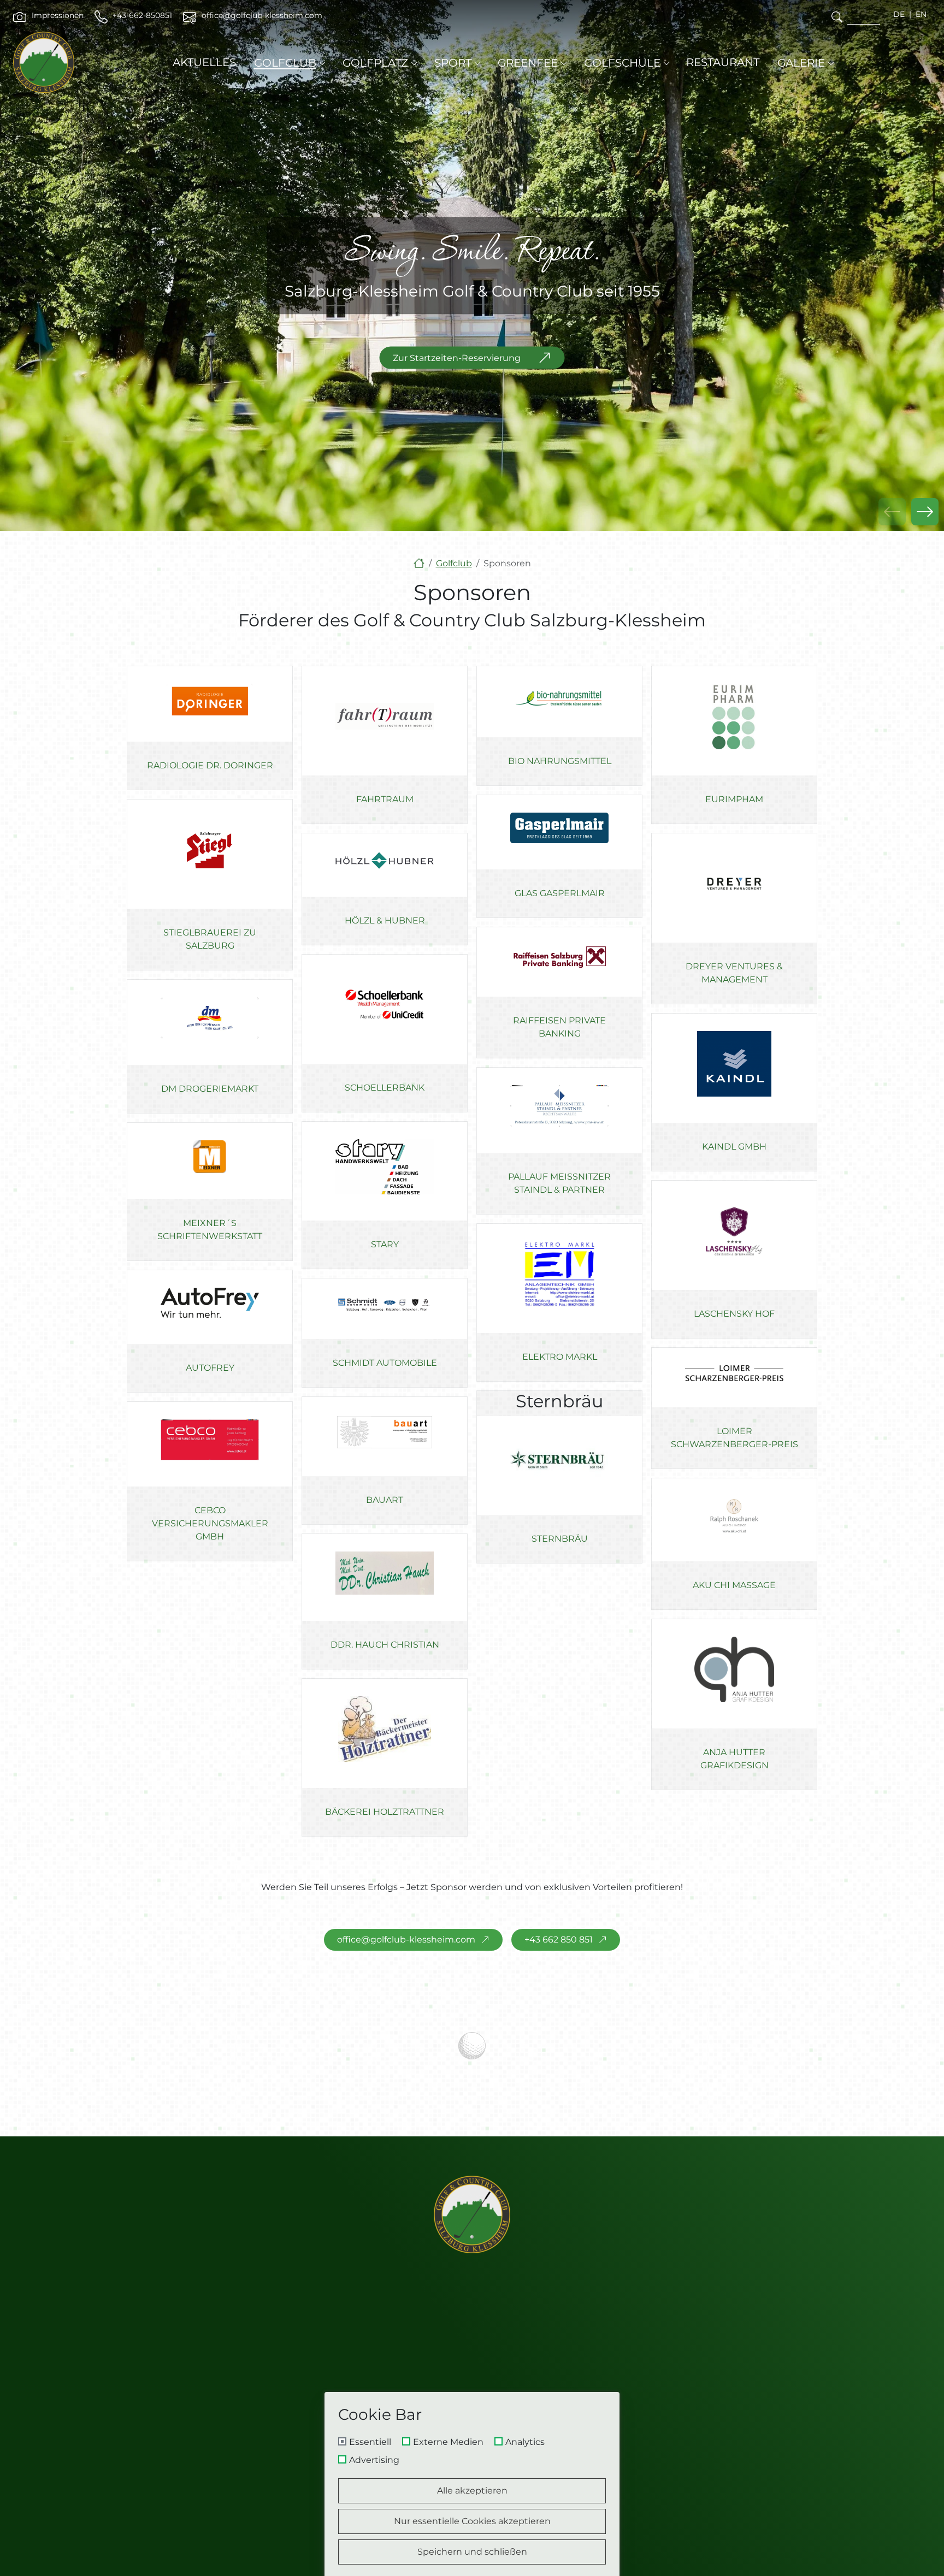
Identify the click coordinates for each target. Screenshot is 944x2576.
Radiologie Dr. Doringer (210, 765)
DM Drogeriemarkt (210, 1089)
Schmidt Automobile (385, 1363)
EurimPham (734, 799)
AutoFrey (210, 1368)
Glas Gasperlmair (560, 893)
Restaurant (723, 62)
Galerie (801, 63)
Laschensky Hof (734, 1314)
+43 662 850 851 (559, 1940)
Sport (453, 63)
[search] (837, 17)
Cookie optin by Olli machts (573, 2572)
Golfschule (622, 63)
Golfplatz (375, 63)
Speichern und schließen (472, 2552)
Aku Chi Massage (734, 1586)
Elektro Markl (560, 1357)
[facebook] (680, 2385)
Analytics (525, 2442)
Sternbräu (560, 1539)
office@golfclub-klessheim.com (406, 1940)
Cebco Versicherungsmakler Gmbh (210, 1524)
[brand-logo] (44, 62)
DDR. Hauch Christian (385, 1645)
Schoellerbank (385, 1088)
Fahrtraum (385, 799)
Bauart (385, 1500)
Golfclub (285, 63)
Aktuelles (204, 62)
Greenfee (528, 63)
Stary (385, 1244)
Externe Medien (448, 2442)
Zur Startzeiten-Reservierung (457, 357)
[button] (925, 512)
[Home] (419, 563)
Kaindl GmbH (734, 1147)
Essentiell (370, 2442)
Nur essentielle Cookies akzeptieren (472, 2521)
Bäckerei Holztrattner (385, 1812)
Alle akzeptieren (472, 2491)
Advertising (374, 2460)
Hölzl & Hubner (385, 920)
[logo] (472, 2214)
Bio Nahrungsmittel (560, 762)
